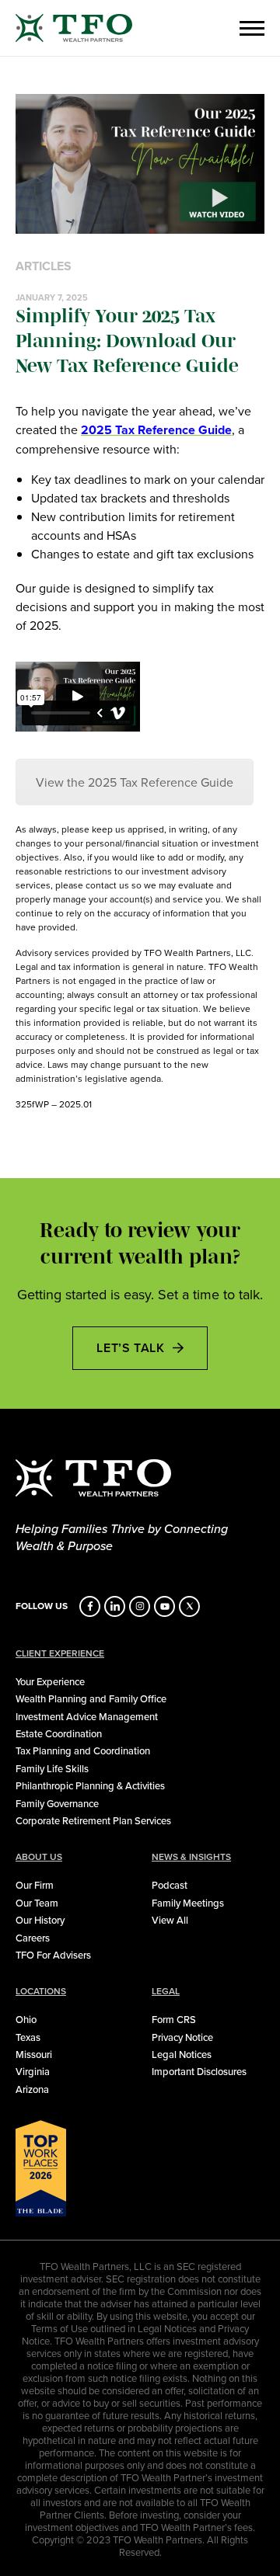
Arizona (32, 2089)
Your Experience (50, 1681)
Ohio (26, 2019)
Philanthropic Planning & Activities (90, 1785)
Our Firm (35, 1885)
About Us (39, 1857)
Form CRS (174, 2019)
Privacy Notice (182, 2037)
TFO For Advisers (53, 1955)
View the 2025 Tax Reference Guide (135, 782)
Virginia (33, 2071)
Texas (28, 2037)
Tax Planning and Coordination (83, 1750)
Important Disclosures (199, 2071)
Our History (40, 1920)
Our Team (37, 1903)
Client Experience (60, 1653)
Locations (41, 1991)
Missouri (34, 2054)
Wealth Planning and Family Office (91, 1698)
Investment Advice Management (87, 1716)
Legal (166, 1991)
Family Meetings (188, 1903)
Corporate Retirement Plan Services (93, 1820)
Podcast (170, 1885)
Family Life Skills (52, 1768)
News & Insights (191, 1857)
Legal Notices (182, 2054)
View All (170, 1920)
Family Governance (57, 1803)
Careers (33, 1938)
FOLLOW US (42, 1606)
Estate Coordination (59, 1733)
